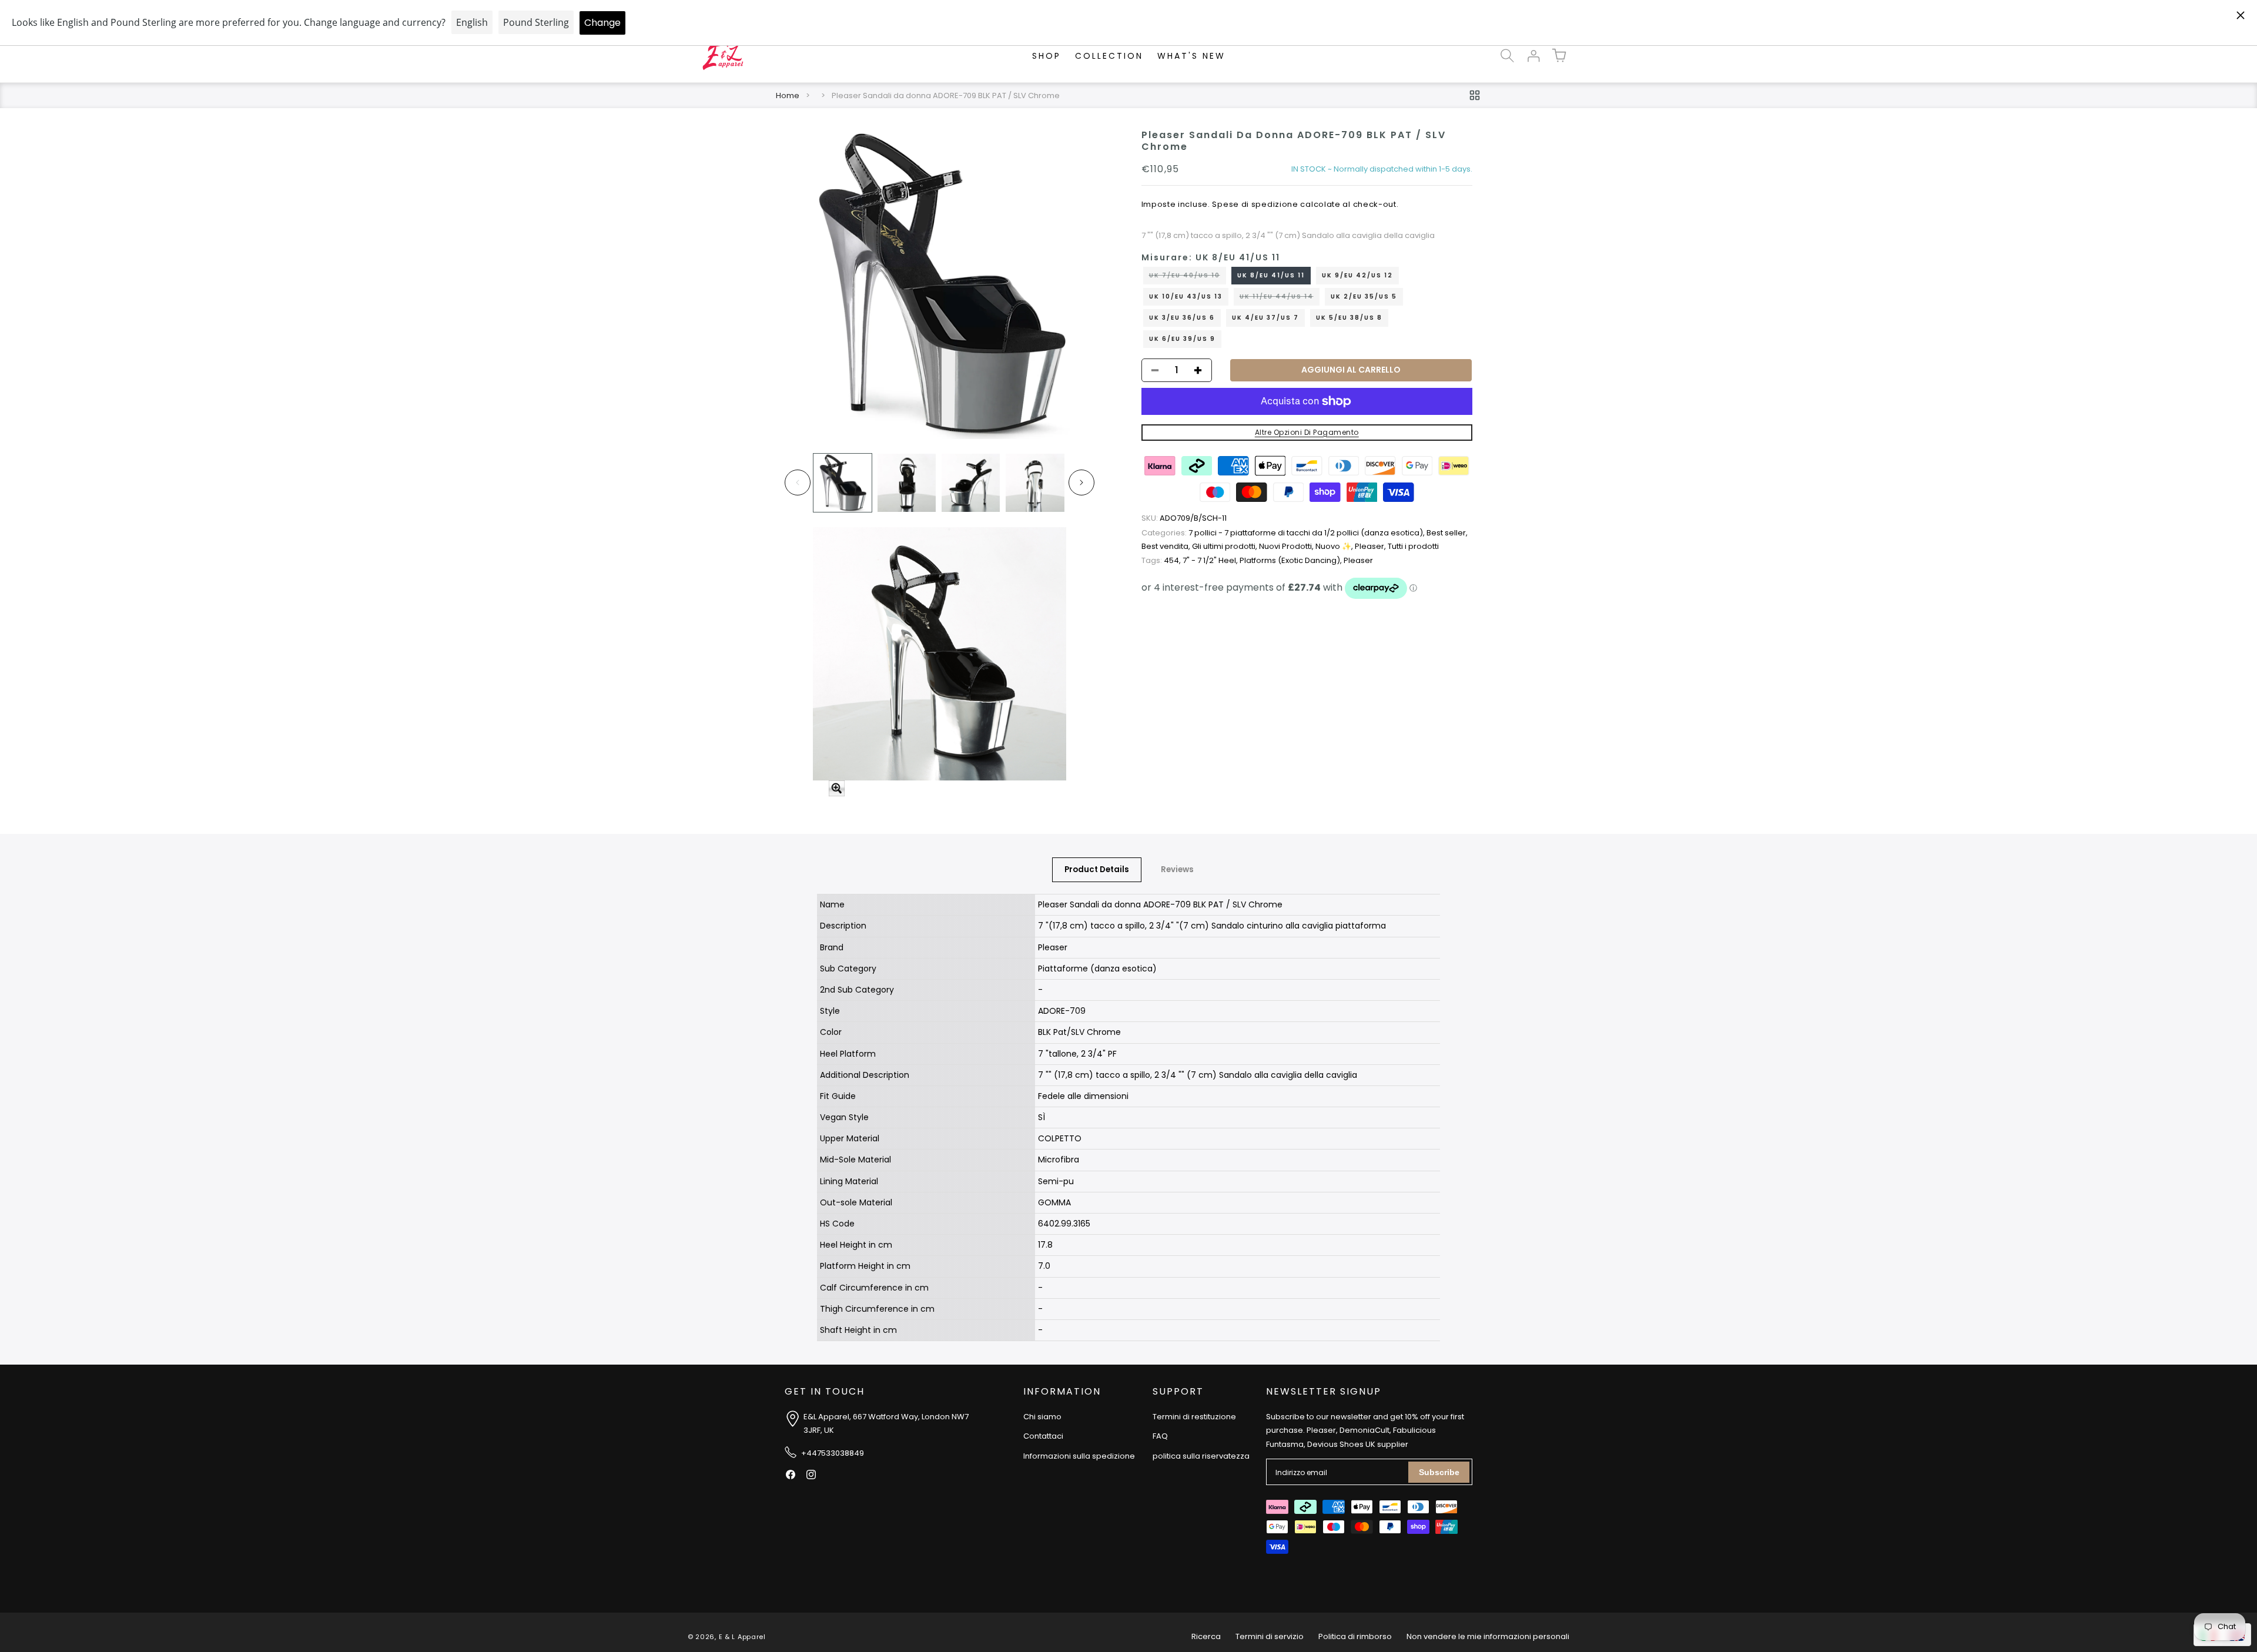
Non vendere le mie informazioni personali (1488, 1636)
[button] (1507, 56)
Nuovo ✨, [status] (1335, 547)
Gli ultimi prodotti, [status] (1225, 547)
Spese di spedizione (1255, 205)
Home (788, 95)
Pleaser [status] (1358, 560)
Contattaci (1043, 1436)
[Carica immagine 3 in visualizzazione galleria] (971, 483)
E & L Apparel (742, 1637)
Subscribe (1439, 1472)
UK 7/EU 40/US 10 (1188, 277)
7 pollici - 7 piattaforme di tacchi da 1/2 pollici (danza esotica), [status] (1284, 533)
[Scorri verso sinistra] (798, 482)
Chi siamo (1042, 1417)
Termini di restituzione (1194, 1417)
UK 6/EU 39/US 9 (1182, 339)
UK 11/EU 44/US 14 (1280, 299)
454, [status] (1162, 560)
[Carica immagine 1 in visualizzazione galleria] (843, 483)
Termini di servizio (1270, 1636)
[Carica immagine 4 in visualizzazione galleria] (1035, 483)
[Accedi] (1533, 56)
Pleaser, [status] (1371, 547)
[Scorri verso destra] (1081, 482)
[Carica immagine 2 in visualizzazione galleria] (907, 483)
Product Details (1097, 869)
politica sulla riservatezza (1201, 1456)
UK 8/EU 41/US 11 (1271, 275)
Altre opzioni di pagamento (1307, 432)
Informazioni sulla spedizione (1079, 1456)
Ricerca (1206, 1636)
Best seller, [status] (1447, 533)
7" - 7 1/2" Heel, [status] (1211, 560)
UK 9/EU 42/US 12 (1357, 275)
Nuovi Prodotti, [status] (1287, 547)
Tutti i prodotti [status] (1413, 547)
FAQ (1160, 1436)
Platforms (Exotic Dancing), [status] (1292, 560)
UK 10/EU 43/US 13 (1186, 296)
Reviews (1177, 869)
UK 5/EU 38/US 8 (1349, 318)
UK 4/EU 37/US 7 (1265, 318)
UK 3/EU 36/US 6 (1182, 318)
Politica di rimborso (1355, 1636)
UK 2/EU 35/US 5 (1364, 296)
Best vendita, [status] (1167, 547)
